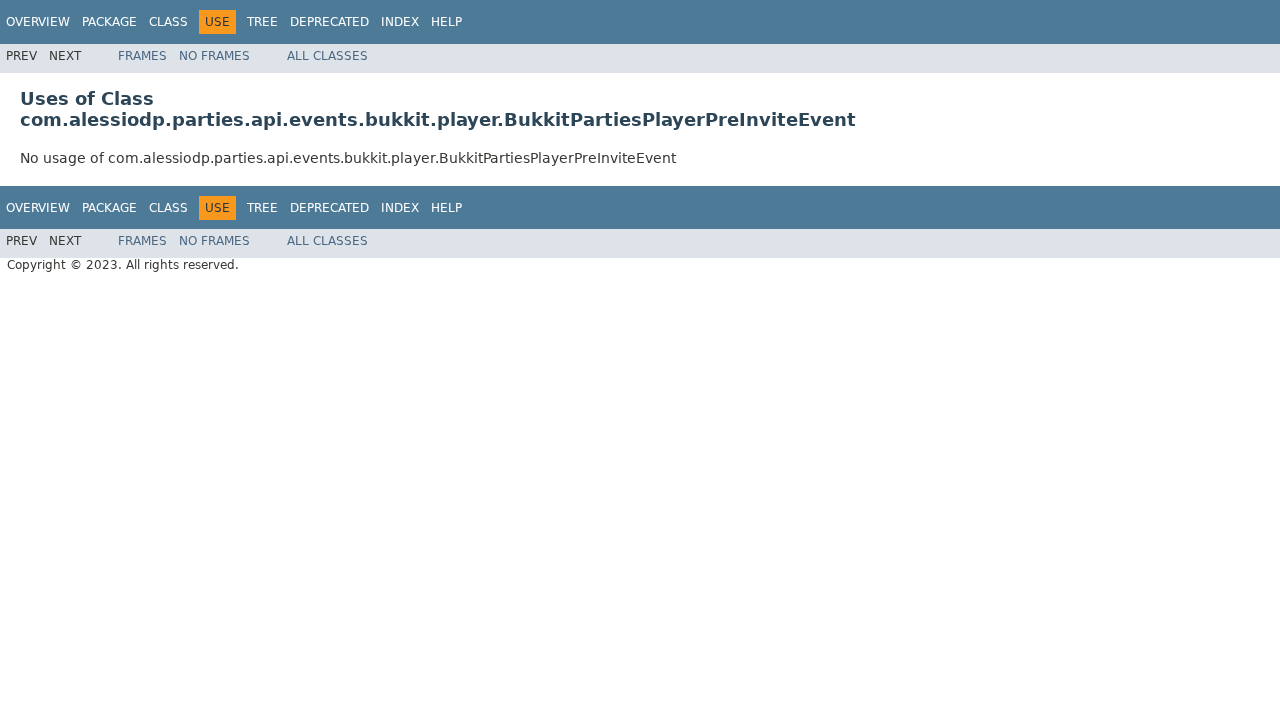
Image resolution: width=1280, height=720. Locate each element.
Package (109, 22)
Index (400, 22)
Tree (262, 22)
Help (446, 22)
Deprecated (329, 22)
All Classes (327, 56)
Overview (38, 22)
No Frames (214, 56)
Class (168, 22)
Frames (142, 56)
